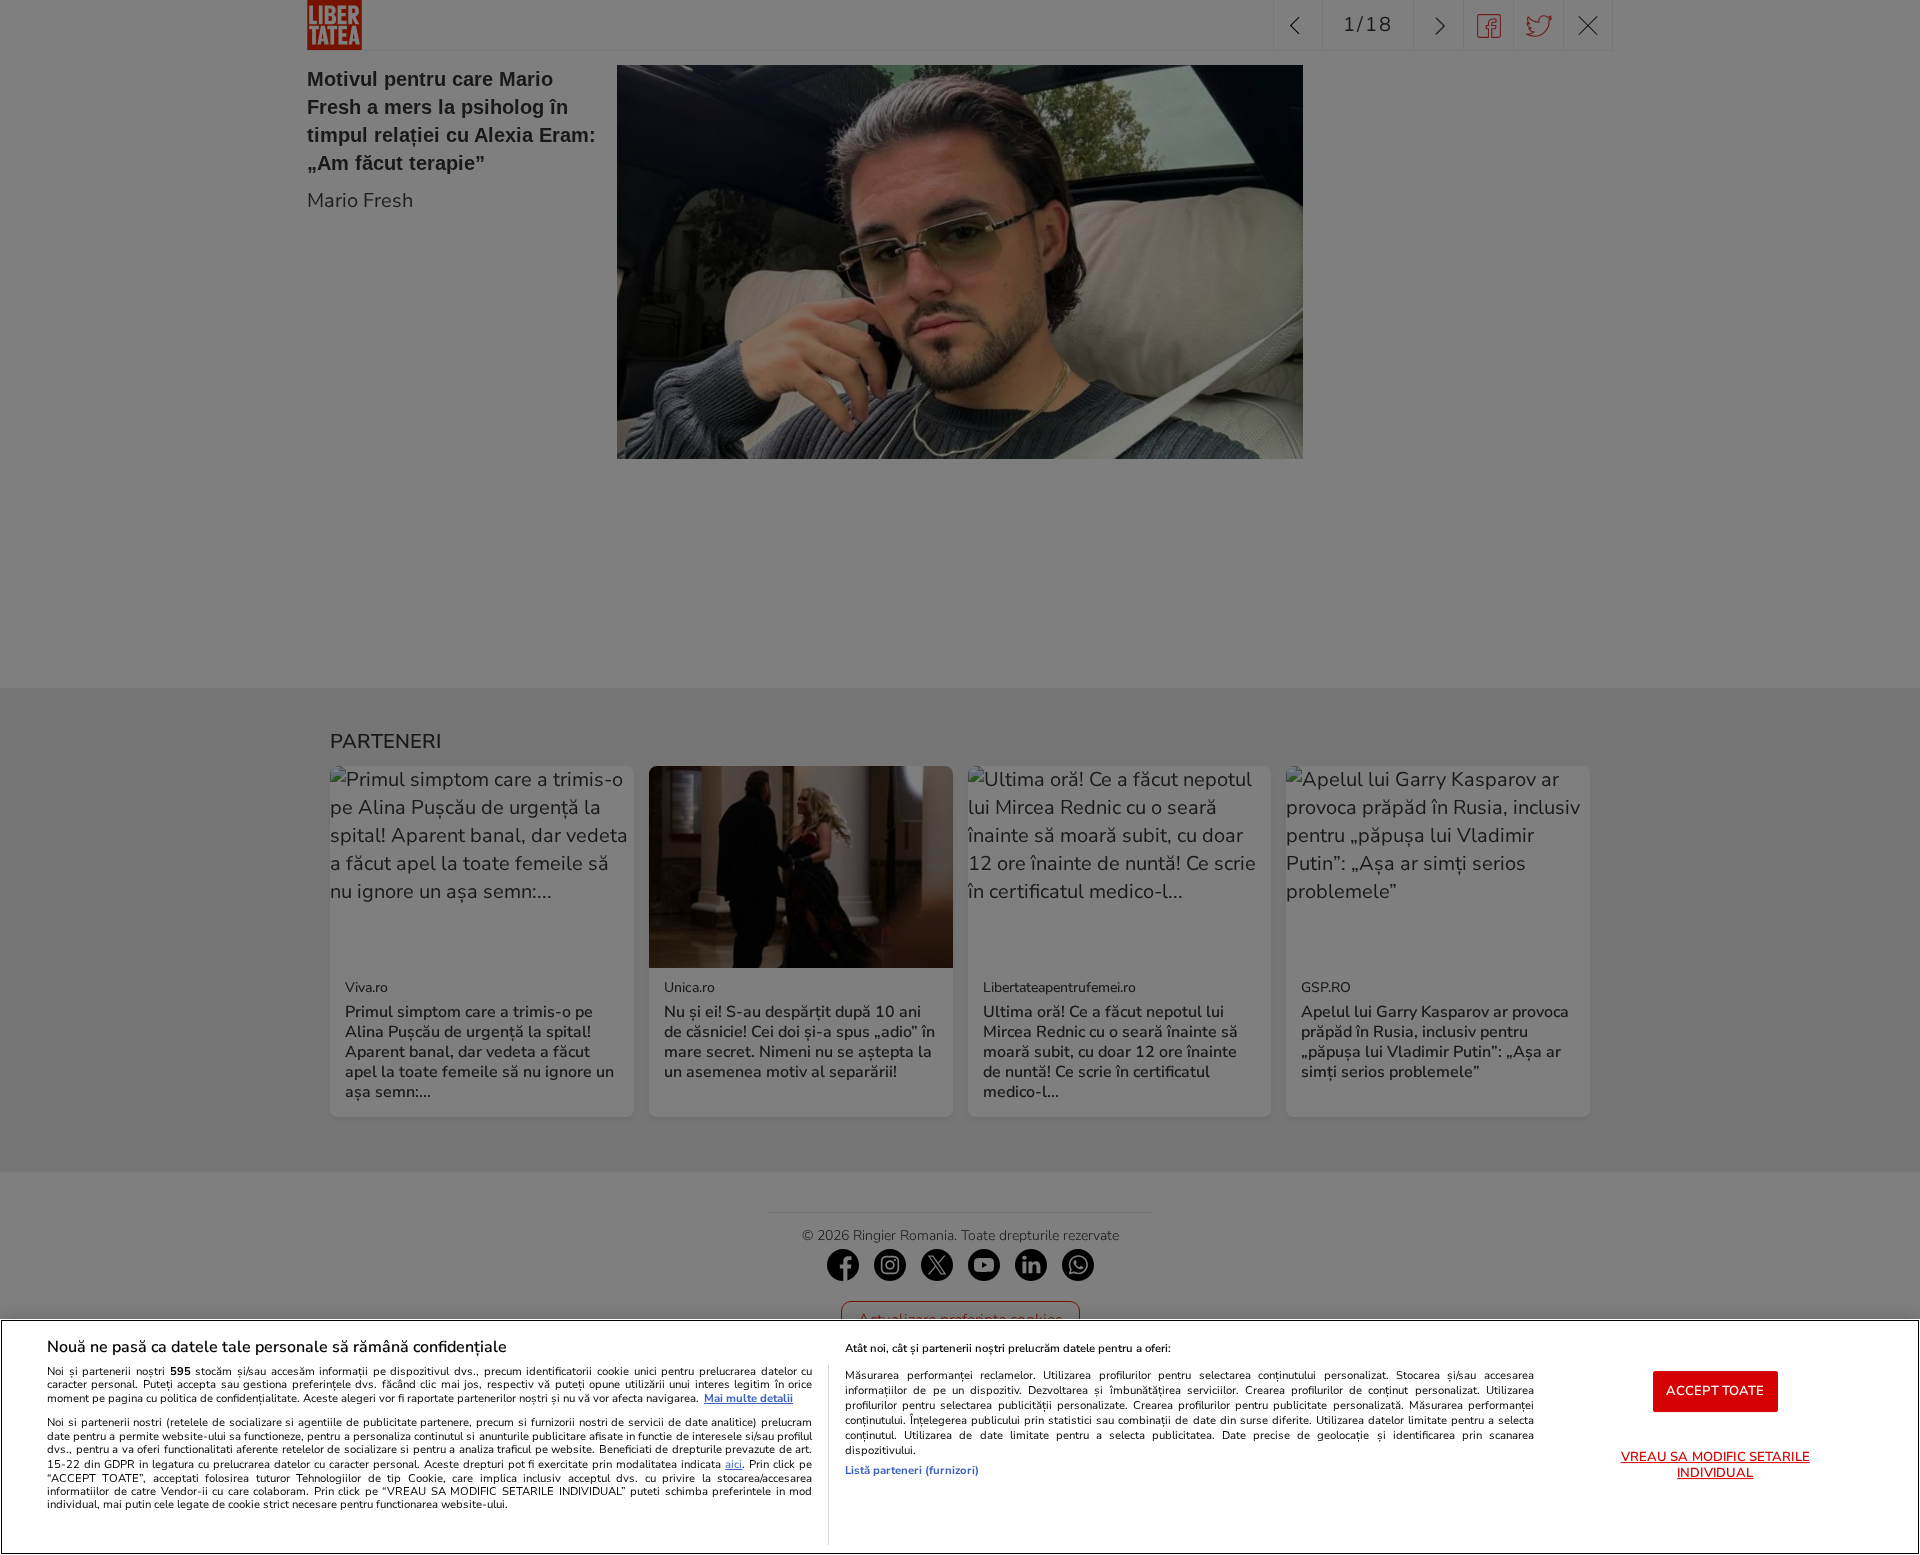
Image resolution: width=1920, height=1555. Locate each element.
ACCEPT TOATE (1715, 1391)
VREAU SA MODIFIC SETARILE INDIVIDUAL (1715, 1466)
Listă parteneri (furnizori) (912, 1470)
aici (733, 1464)
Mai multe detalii (748, 1398)
